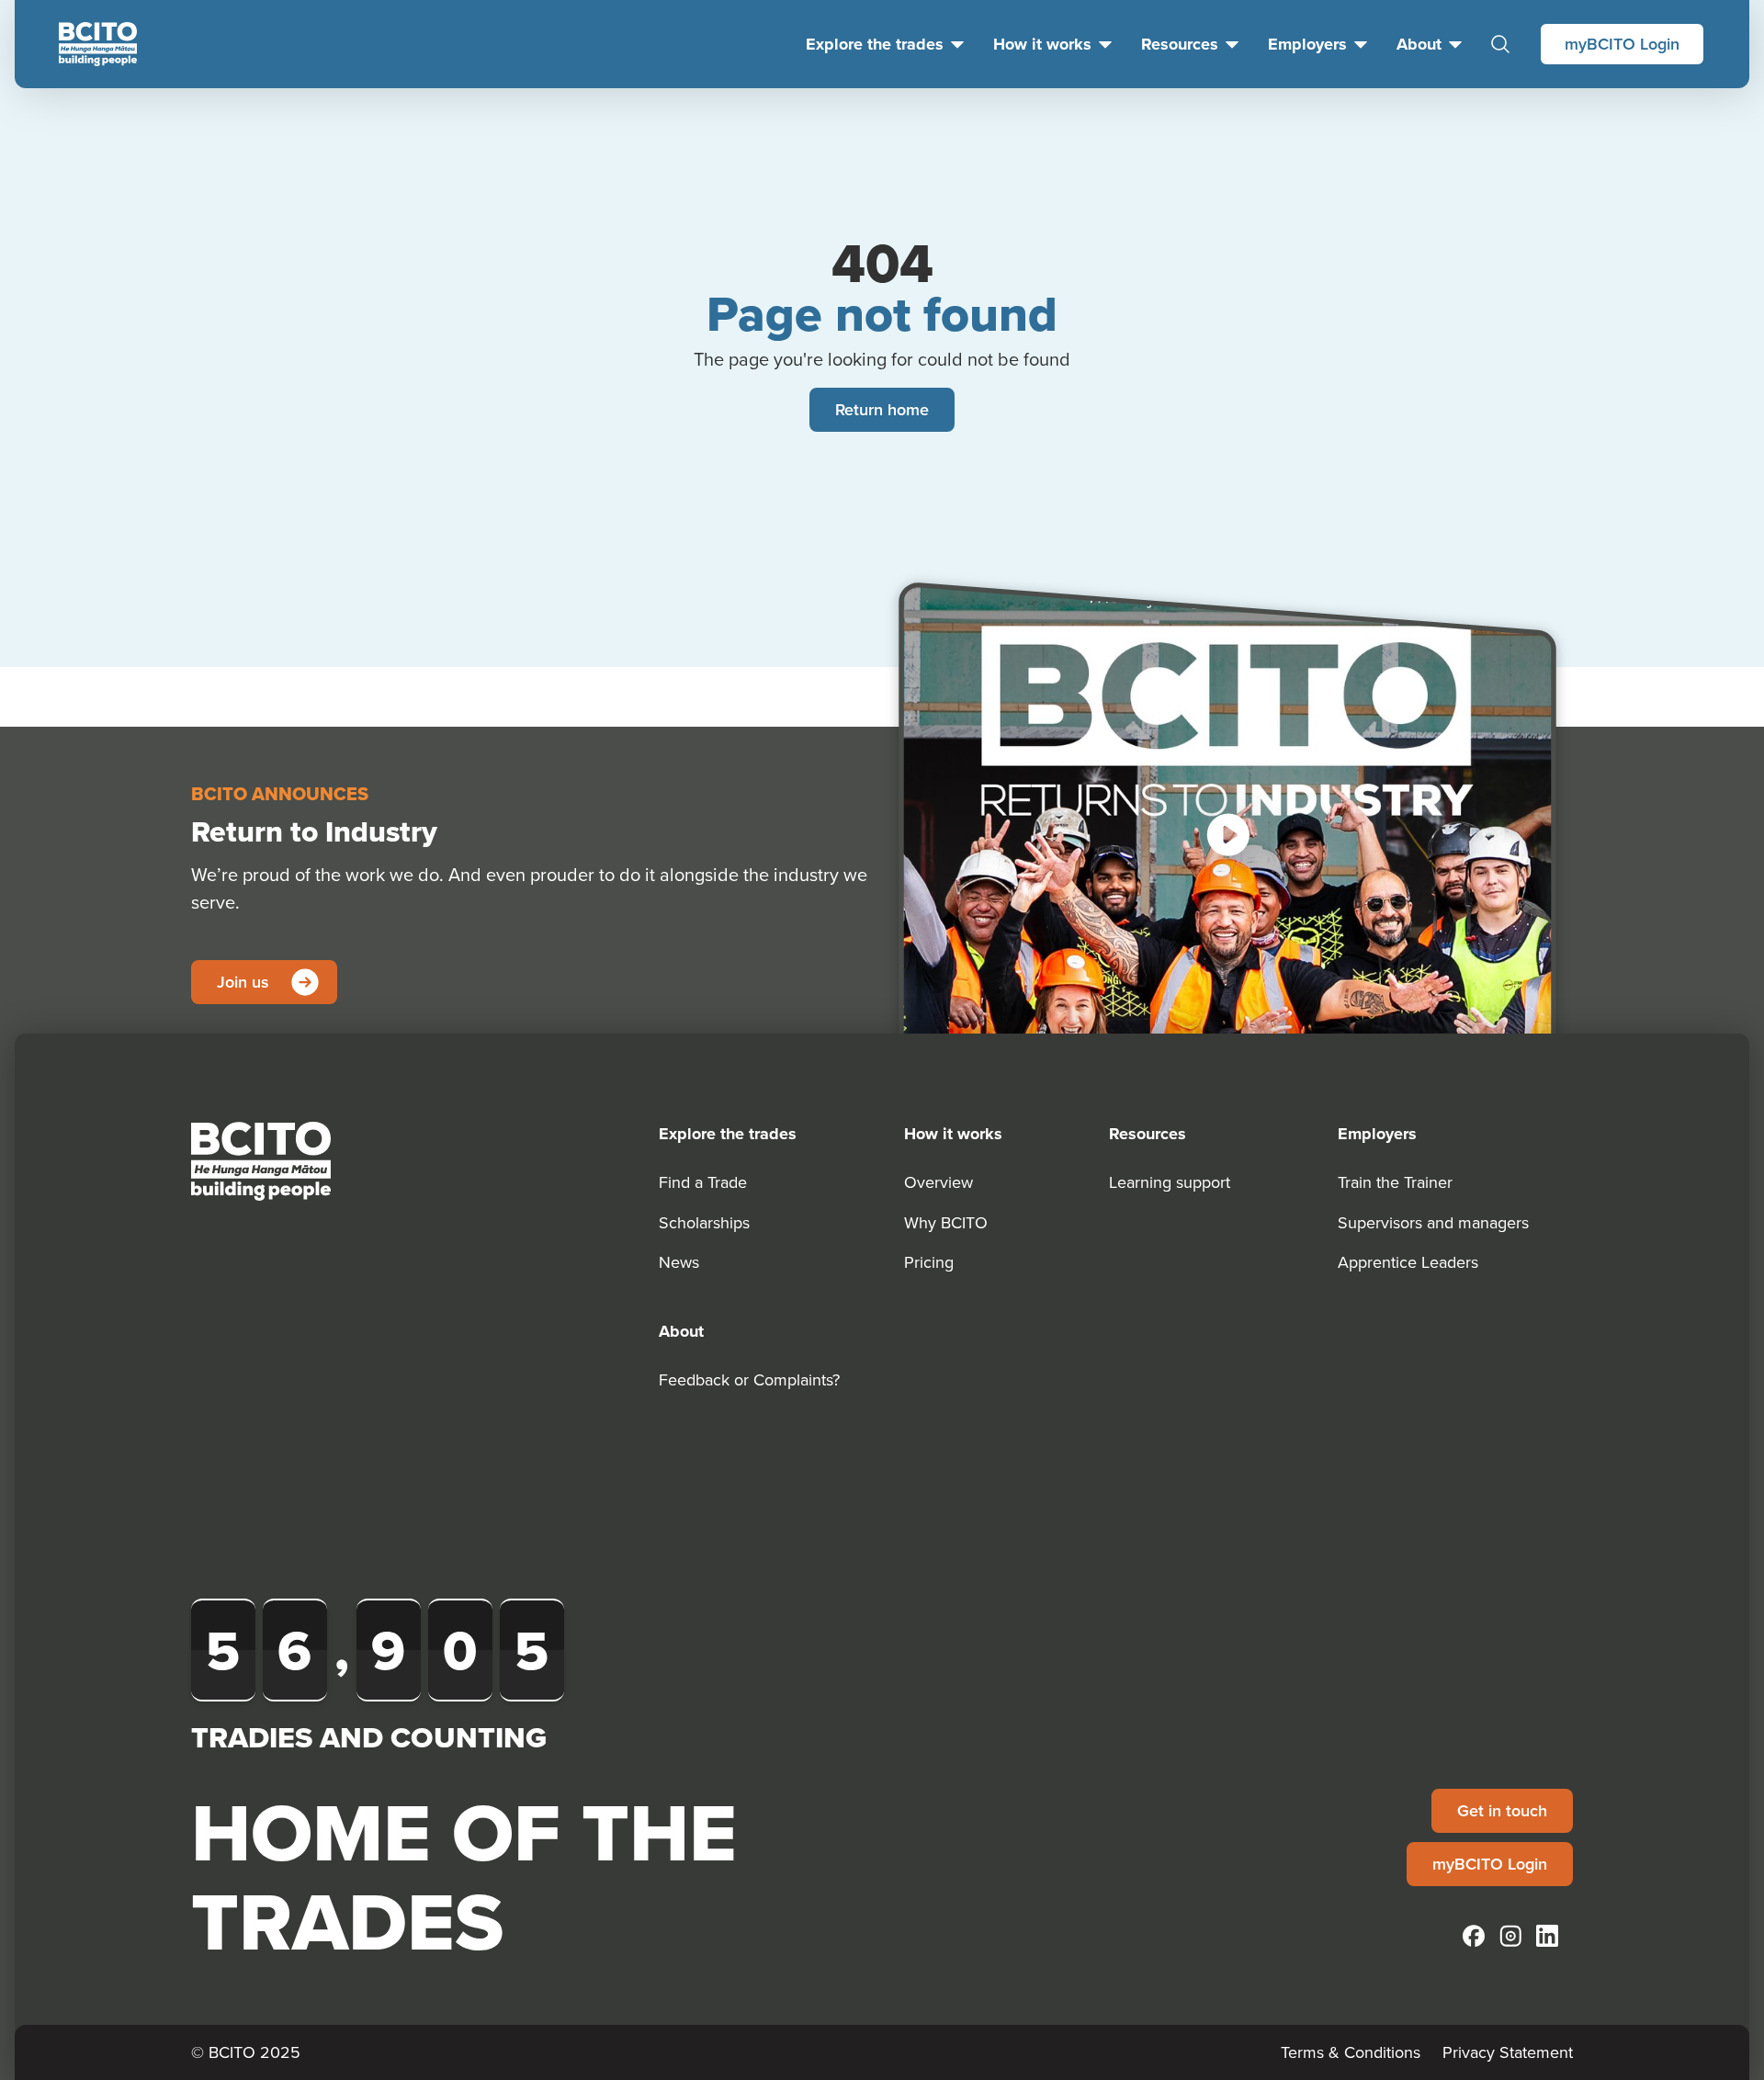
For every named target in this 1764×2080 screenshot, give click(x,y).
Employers (1307, 44)
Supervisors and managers (1433, 1222)
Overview (939, 1182)
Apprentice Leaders (1408, 1262)
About (1419, 44)
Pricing (929, 1262)
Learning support (1170, 1182)
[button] (1227, 834)
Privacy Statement (1508, 2052)
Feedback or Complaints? (749, 1379)
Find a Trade (703, 1182)
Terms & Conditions (1351, 2052)
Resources (1180, 44)
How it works (1042, 44)
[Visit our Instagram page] (1510, 1936)
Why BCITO (946, 1222)
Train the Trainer (1395, 1182)
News (679, 1262)
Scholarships (704, 1222)
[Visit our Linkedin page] (1547, 1936)
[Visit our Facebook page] (1474, 1936)
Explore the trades (875, 44)
